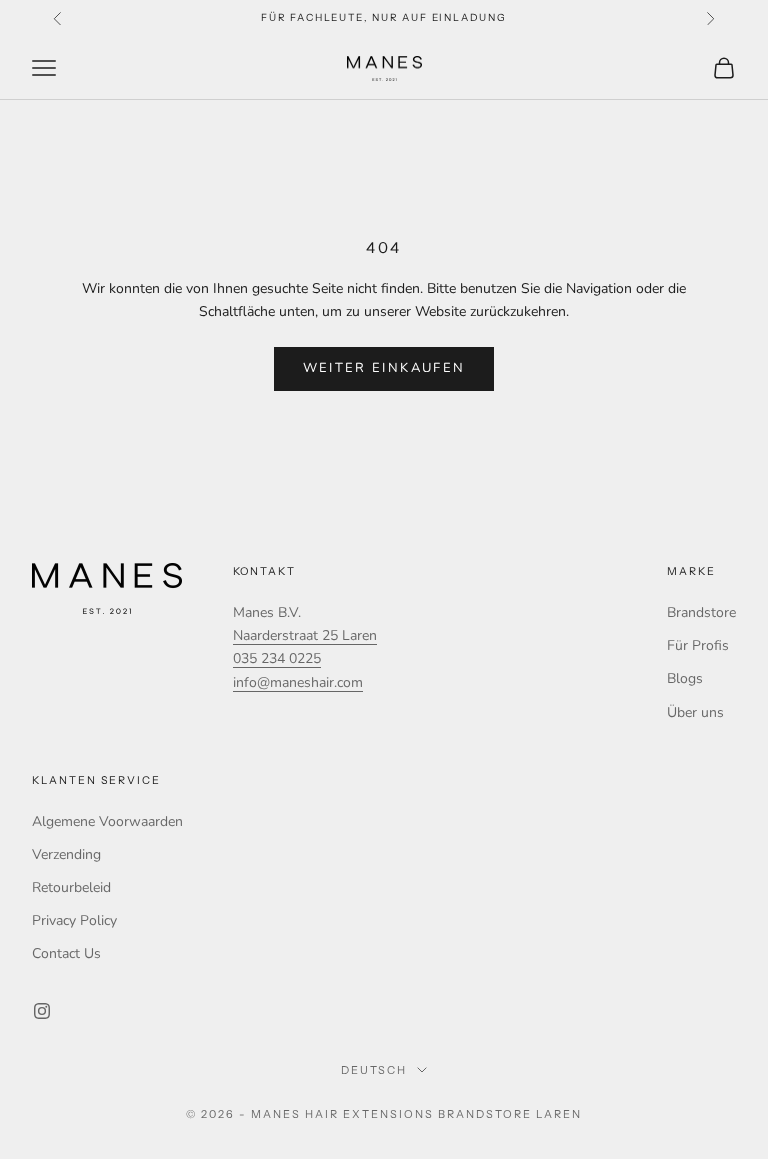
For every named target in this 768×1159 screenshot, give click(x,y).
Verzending (66, 854)
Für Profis (698, 645)
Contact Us (66, 953)
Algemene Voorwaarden (107, 821)
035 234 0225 (277, 658)
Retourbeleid (71, 887)
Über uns (695, 712)
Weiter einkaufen (384, 368)
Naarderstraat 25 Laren (305, 635)
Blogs (685, 678)
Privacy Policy (74, 920)
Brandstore (701, 612)
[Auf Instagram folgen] (42, 1011)
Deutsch (374, 1070)
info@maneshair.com (298, 682)
